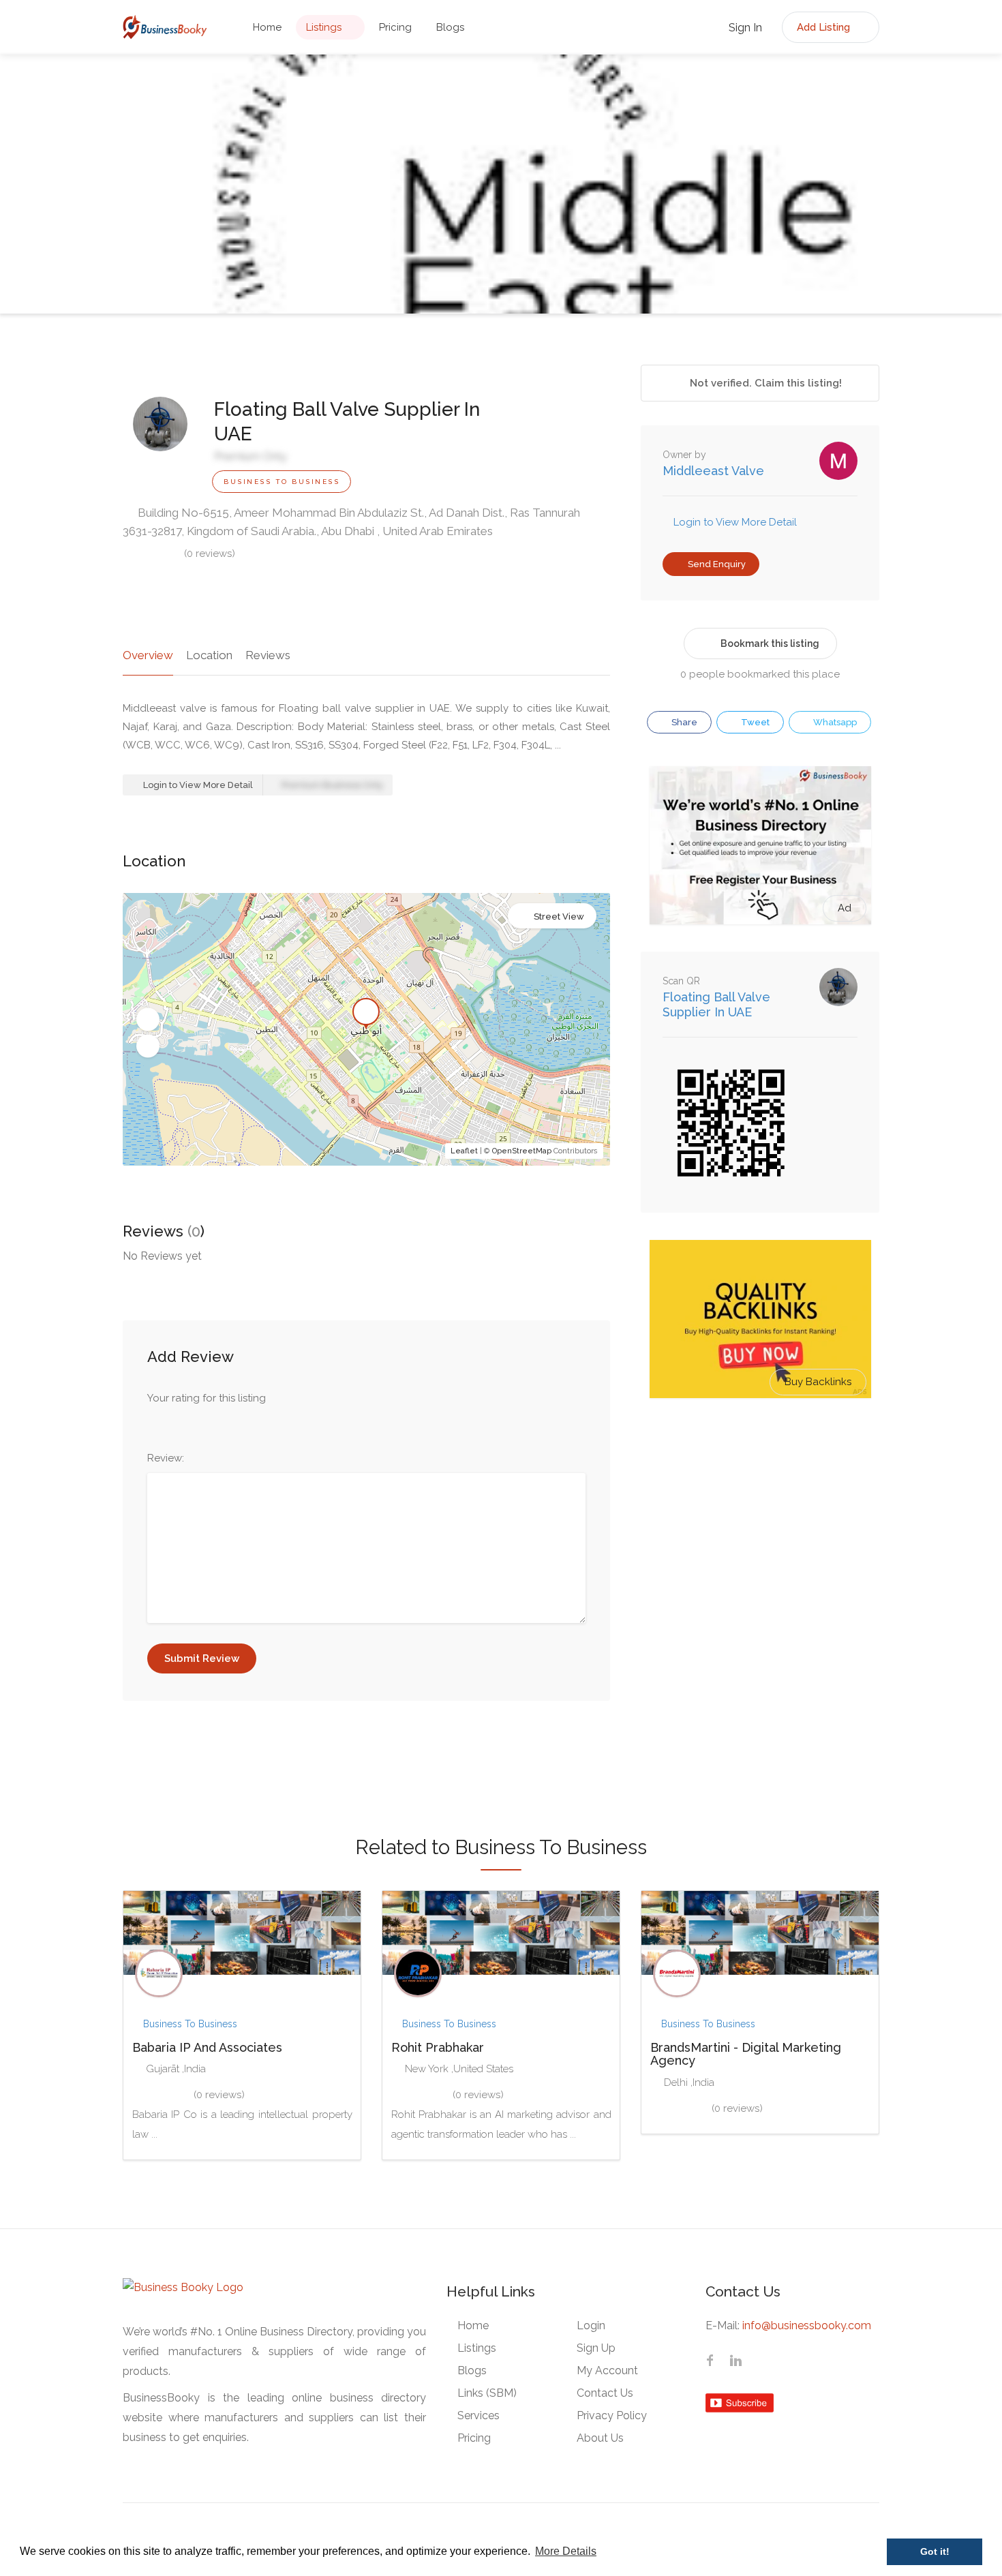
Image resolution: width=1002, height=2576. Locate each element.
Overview (148, 655)
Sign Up (596, 2348)
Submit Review (202, 1658)
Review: (166, 1458)
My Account (607, 2370)
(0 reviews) (210, 554)
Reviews (268, 655)
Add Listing (825, 27)
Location (209, 655)
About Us (600, 2438)
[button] (148, 1020)
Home (267, 27)
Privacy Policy (612, 2415)
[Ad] (760, 845)
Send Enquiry (716, 564)
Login (591, 2325)
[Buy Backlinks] (760, 1318)
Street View (559, 916)
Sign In (744, 28)
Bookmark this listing (770, 643)
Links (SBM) (487, 2393)
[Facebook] (710, 2362)
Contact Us (605, 2393)
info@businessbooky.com (807, 2325)
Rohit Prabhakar (438, 2047)
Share (683, 722)
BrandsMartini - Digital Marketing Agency (746, 2054)
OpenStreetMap (522, 1151)
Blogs (450, 27)
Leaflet (464, 1151)
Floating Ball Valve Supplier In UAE (716, 1004)
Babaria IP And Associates (207, 2047)
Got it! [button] (935, 2551)
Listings (324, 27)
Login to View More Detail (197, 785)
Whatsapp (834, 722)
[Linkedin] (735, 2362)
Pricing (395, 27)
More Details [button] (566, 2551)
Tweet (754, 722)
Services (479, 2415)
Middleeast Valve (713, 471)
